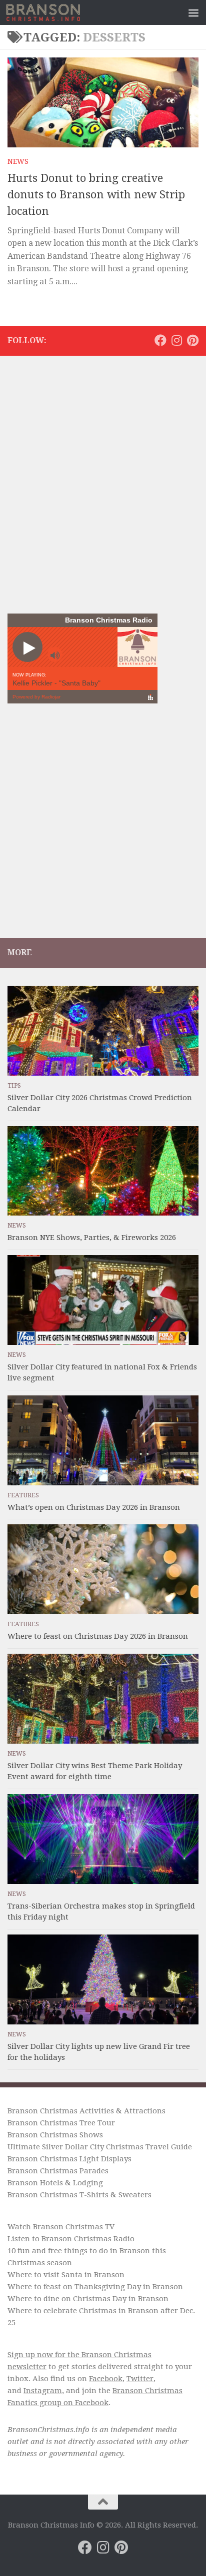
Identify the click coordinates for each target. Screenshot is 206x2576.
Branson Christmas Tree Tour (61, 2123)
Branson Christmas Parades (58, 2171)
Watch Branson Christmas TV (61, 2227)
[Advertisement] (103, 469)
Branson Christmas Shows (55, 2135)
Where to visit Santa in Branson (66, 2275)
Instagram (43, 2391)
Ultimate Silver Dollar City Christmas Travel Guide (100, 2147)
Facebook (106, 2379)
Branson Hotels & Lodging (55, 2183)
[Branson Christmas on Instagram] (176, 340)
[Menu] (193, 12)
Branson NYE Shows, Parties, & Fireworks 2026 (92, 1238)
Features (23, 1495)
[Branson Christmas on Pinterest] (192, 340)
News (18, 161)
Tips (14, 1086)
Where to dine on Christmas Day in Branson (88, 2299)
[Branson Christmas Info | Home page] (55, 12)
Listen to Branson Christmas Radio (71, 2239)
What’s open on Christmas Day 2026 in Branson (94, 1507)
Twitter (140, 2379)
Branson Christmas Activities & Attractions (86, 2111)
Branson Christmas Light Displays (69, 2159)
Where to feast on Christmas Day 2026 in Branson (98, 1636)
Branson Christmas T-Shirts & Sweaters (79, 2195)
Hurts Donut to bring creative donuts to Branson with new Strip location (96, 195)
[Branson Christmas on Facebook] (160, 340)
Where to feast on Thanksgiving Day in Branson (95, 2287)
